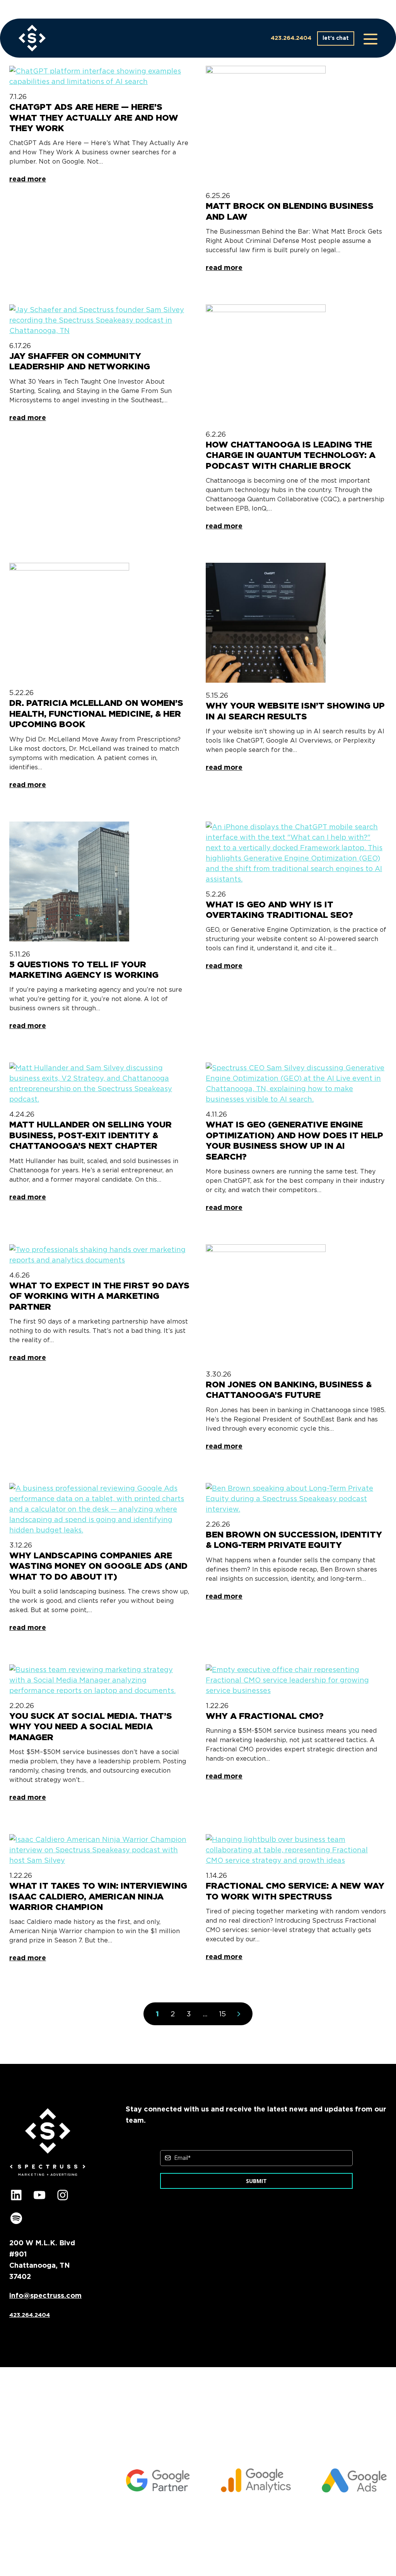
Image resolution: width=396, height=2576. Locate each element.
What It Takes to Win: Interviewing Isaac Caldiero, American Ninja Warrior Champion (98, 1896)
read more (28, 179)
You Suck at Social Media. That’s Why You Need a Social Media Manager (91, 1726)
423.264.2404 (291, 38)
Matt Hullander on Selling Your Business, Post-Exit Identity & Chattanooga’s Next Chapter (90, 1135)
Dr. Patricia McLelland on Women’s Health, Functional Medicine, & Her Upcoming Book (96, 713)
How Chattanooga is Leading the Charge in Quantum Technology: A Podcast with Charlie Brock (291, 455)
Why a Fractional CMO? (265, 1716)
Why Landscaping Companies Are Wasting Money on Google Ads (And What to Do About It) (98, 1566)
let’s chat (336, 38)
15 (222, 2014)
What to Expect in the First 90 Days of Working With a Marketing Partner (99, 1296)
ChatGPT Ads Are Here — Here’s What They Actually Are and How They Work (94, 117)
